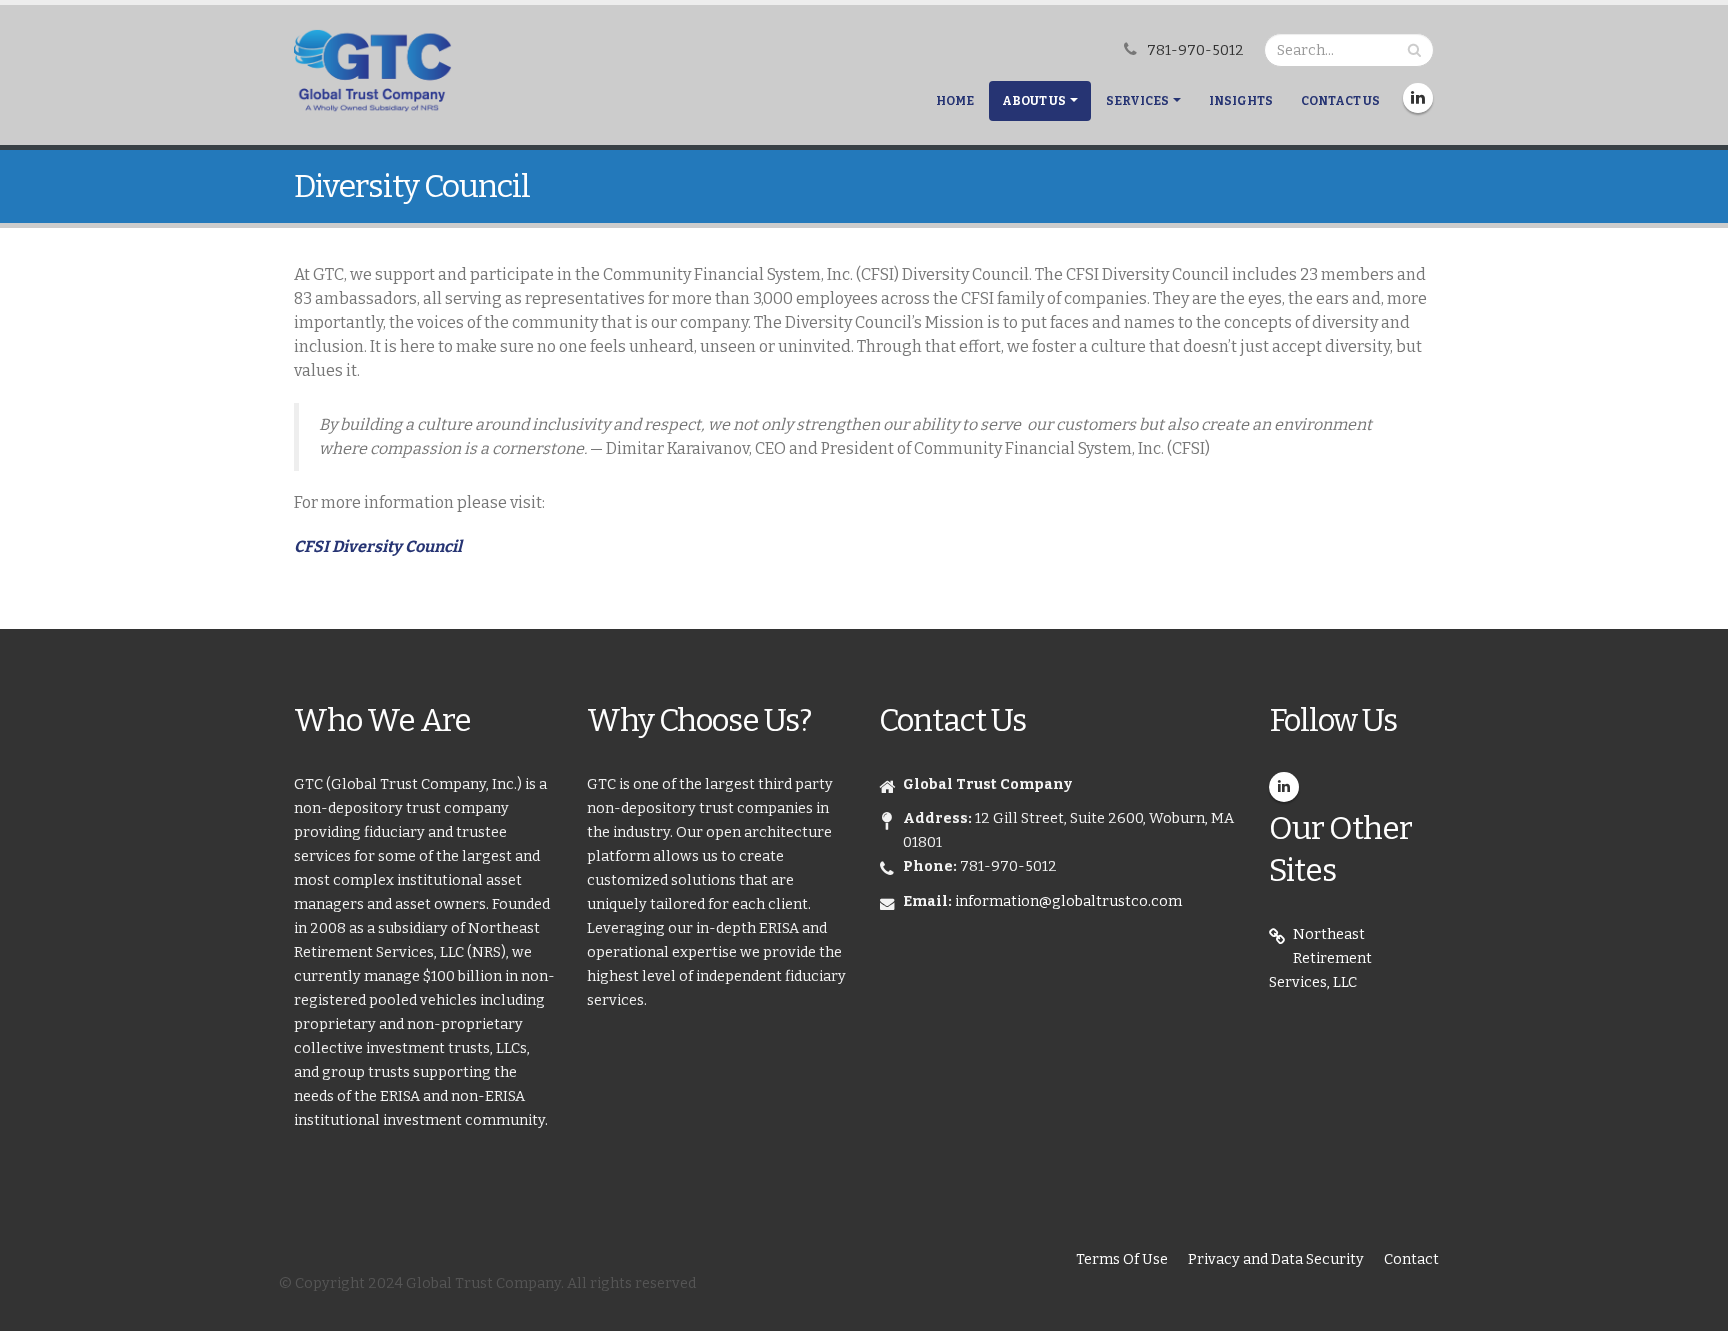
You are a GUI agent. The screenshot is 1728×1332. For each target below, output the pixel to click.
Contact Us (1340, 101)
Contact (1411, 1259)
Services (1137, 101)
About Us (1034, 101)
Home (955, 101)
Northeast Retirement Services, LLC (1320, 958)
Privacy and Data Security (1276, 1259)
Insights (1241, 101)
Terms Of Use (1122, 1259)
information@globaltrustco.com (1068, 901)
